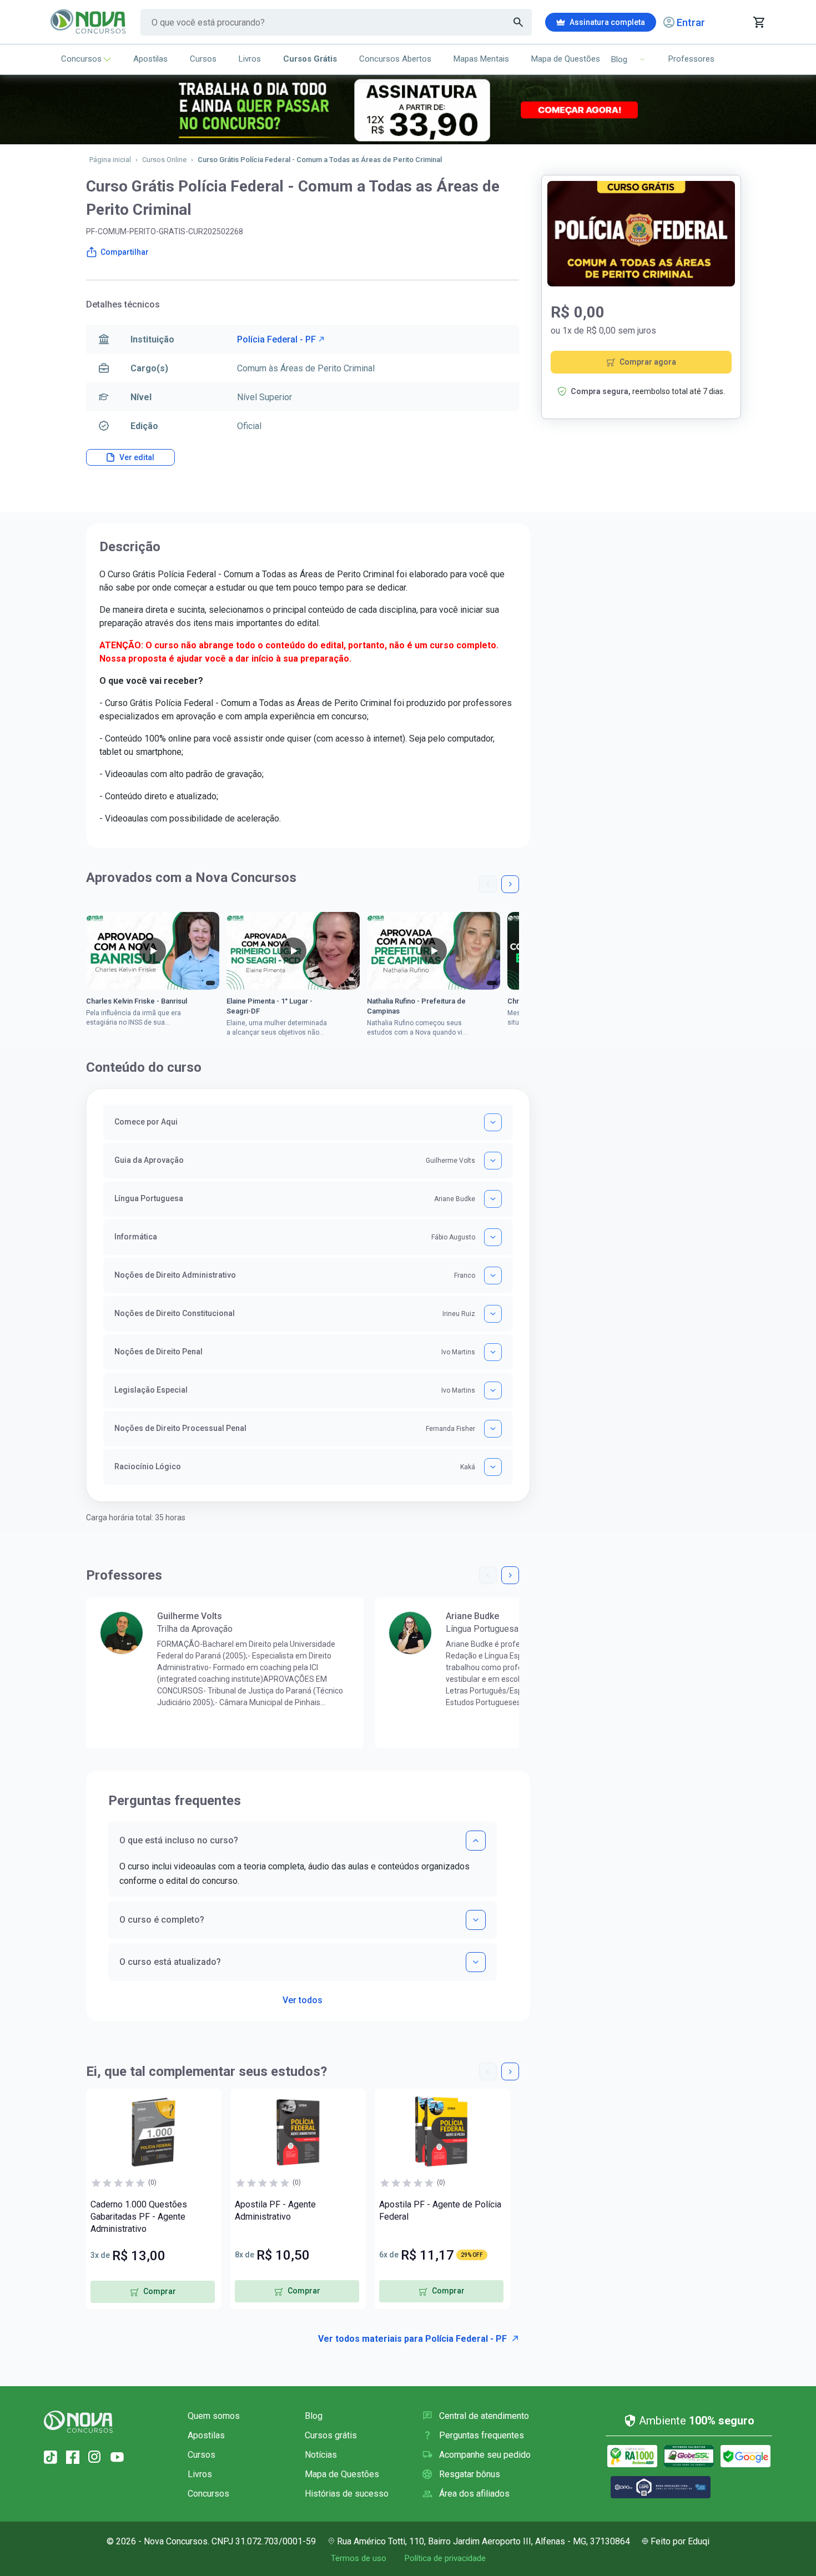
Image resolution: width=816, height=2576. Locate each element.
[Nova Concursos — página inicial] (89, 22)
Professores (691, 59)
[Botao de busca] (518, 22)
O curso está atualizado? (170, 1962)
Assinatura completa (607, 22)
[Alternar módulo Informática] (493, 1237)
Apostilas (150, 59)
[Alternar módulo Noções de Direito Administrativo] (493, 1276)
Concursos (81, 59)
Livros (250, 59)
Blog (314, 2416)
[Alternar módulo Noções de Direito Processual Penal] (493, 1429)
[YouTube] (117, 2457)
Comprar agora (648, 362)
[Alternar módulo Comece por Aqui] (493, 1122)
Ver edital (137, 457)
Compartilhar (125, 252)
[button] (488, 884)
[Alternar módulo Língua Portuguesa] (493, 1199)
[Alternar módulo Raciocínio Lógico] (493, 1467)
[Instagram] (95, 2457)
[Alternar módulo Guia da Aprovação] (493, 1161)
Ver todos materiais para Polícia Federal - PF (412, 2339)
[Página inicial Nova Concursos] (78, 2422)
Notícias (321, 2455)
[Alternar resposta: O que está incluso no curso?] (476, 1841)
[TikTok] (51, 2457)
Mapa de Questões (566, 59)
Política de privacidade (445, 2558)
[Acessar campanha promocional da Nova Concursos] (408, 110)
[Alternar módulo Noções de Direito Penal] (493, 1352)
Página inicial (110, 160)
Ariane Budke (472, 1616)
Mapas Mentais (481, 59)
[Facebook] (73, 2457)
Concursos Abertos (395, 59)
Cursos (203, 59)
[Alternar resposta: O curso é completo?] (476, 1920)
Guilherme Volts (190, 1616)
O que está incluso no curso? (179, 1840)
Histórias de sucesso (347, 2494)
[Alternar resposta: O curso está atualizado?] (476, 1962)
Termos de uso (359, 2558)
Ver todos (303, 1997)
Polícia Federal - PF (276, 339)
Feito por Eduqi (680, 2541)
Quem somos (214, 2416)
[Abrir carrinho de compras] (759, 22)
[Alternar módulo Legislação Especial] (493, 1390)
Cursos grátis (331, 2435)
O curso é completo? (162, 1920)
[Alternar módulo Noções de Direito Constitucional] (493, 1314)
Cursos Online (164, 160)
